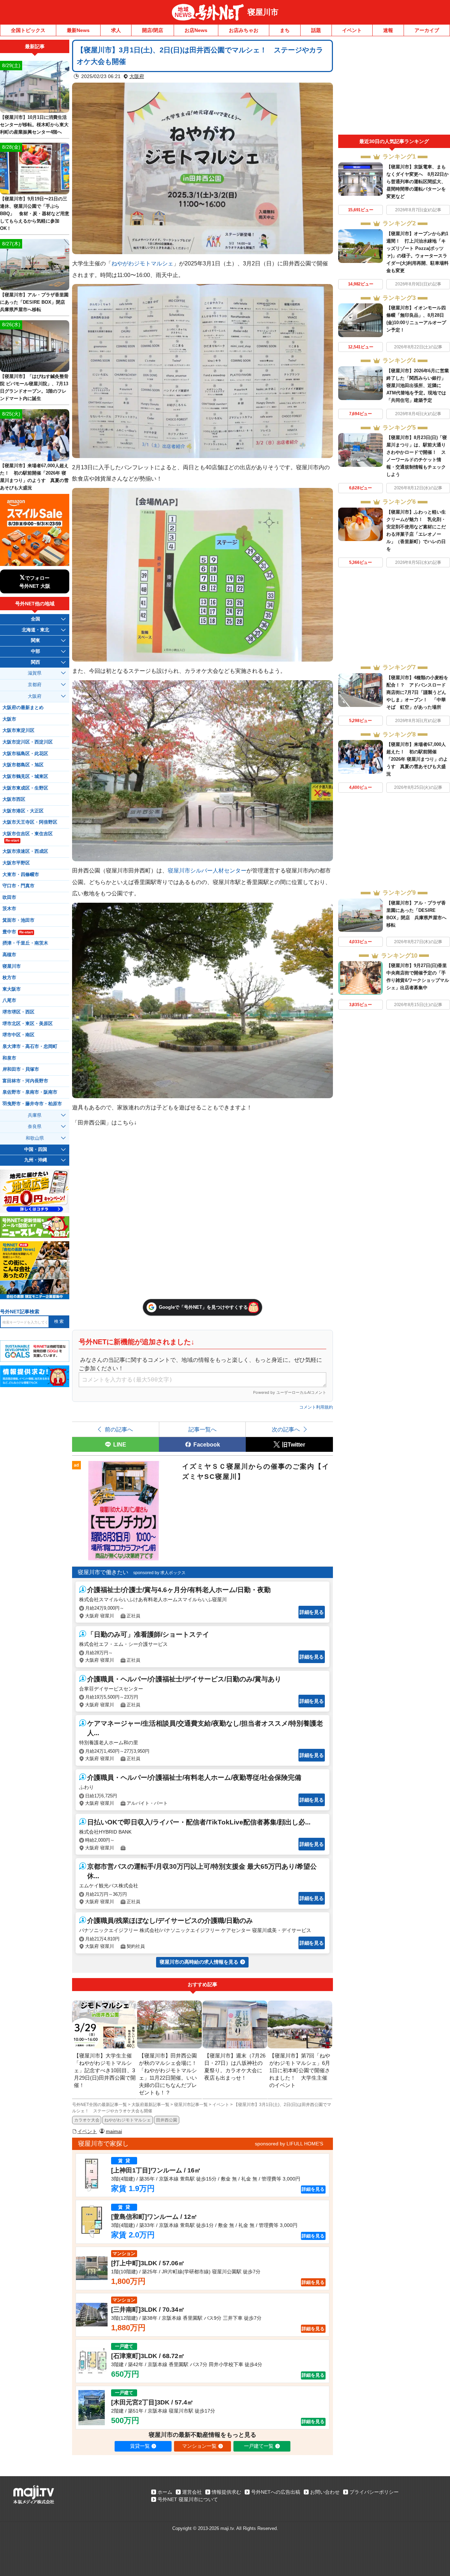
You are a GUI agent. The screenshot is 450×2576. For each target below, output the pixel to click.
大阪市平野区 (16, 863)
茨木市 (9, 909)
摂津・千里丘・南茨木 (25, 943)
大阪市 (9, 719)
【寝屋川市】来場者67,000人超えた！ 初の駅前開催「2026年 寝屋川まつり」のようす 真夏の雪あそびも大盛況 (417, 759)
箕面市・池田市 (18, 920)
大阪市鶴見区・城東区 (25, 777)
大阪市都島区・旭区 (23, 765)
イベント (352, 30)
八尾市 (9, 1000)
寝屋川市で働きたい (103, 1572)
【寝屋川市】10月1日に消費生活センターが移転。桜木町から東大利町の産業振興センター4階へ (34, 125)
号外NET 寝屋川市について (188, 2499)
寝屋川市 (263, 12)
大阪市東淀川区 (18, 730)
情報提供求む (226, 2492)
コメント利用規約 (316, 1407)
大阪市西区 (14, 799)
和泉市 (9, 1058)
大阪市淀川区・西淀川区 (28, 742)
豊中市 (18, 932)
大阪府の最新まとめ (23, 708)
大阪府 (137, 76)
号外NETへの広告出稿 (276, 2492)
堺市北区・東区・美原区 (28, 1024)
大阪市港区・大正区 (23, 811)
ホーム (165, 2492)
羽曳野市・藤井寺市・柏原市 (32, 1104)
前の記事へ (119, 1429)
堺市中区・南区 (18, 1035)
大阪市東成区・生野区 (25, 788)
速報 (388, 30)
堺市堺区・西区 (18, 1012)
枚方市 (9, 978)
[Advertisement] (394, 87)
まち (285, 30)
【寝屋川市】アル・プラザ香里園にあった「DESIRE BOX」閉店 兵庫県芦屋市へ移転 (35, 302)
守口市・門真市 (18, 886)
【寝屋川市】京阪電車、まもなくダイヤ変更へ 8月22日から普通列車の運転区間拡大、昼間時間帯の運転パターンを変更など (417, 182)
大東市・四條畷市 (21, 875)
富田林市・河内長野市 (25, 1081)
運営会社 (192, 2492)
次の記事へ (286, 1429)
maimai (114, 2131)
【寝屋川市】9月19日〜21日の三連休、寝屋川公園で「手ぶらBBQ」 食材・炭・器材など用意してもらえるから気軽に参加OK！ (35, 214)
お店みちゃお (244, 30)
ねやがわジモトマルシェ (142, 263)
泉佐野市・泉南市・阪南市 (30, 1092)
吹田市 (9, 897)
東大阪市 (12, 989)
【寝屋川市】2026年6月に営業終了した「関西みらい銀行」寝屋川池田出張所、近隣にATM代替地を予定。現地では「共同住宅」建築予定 (418, 385)
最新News (78, 30)
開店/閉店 (153, 30)
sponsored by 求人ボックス (159, 1573)
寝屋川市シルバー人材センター (207, 870)
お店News (196, 30)
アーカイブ (427, 30)
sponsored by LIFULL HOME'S (289, 2144)
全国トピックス (28, 30)
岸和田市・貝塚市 (21, 1069)
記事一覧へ (202, 1429)
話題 (316, 30)
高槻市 (9, 955)
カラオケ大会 (87, 2120)
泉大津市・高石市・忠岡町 (30, 1046)
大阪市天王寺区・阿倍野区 (30, 822)
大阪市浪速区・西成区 (25, 851)
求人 (116, 30)
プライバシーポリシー (374, 2492)
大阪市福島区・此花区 (25, 754)
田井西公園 (167, 2120)
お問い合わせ (325, 2492)
